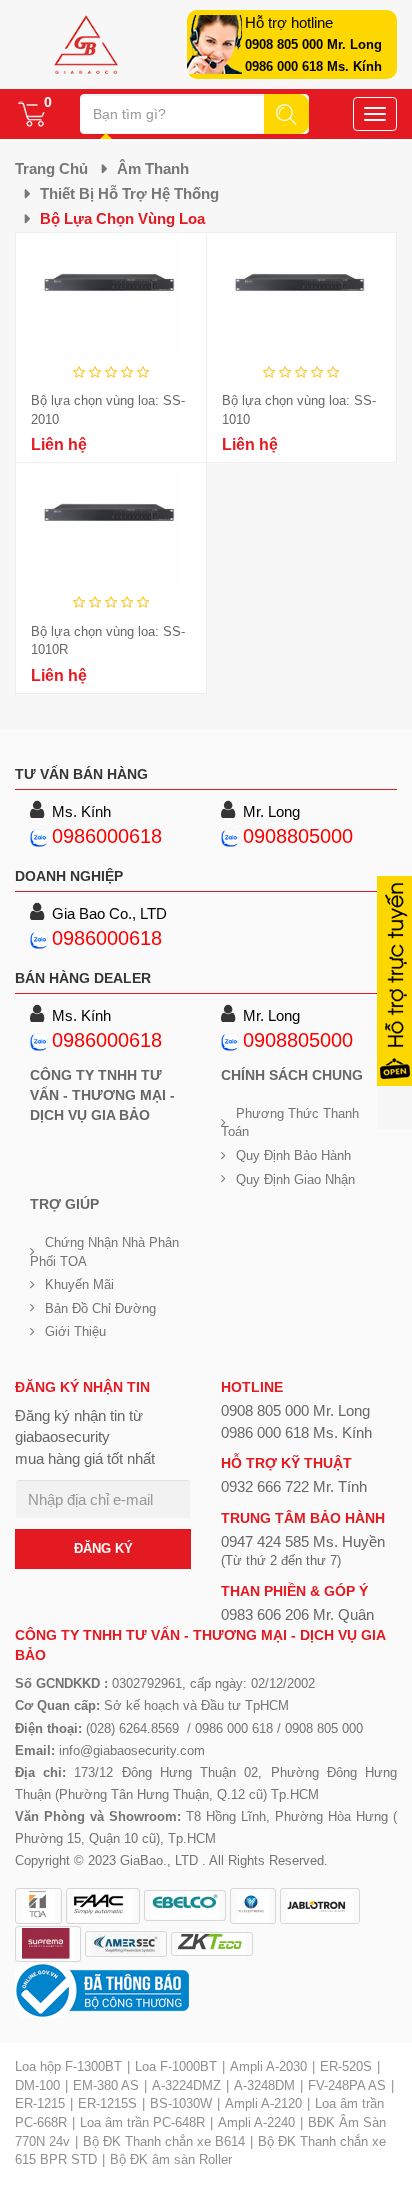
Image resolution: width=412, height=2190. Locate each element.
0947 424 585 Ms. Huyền (303, 1541)
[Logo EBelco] (185, 1905)
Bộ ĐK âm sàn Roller (171, 2159)
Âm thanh (153, 168)
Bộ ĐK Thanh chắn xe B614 (164, 2141)
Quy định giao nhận (295, 1179)
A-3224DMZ (186, 2085)
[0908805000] (230, 836)
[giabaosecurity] (86, 44)
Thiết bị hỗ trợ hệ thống (129, 193)
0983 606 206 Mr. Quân (297, 1614)
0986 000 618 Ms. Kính (313, 66)
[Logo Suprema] (48, 1944)
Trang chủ (51, 168)
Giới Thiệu (75, 1331)
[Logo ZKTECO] (212, 1944)
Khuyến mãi (79, 1284)
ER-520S (346, 2066)
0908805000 (298, 836)
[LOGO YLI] (253, 1906)
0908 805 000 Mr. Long (313, 44)
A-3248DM (264, 2085)
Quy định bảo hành (293, 1155)
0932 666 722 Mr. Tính (294, 1486)
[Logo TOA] (38, 1906)
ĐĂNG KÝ (103, 1548)
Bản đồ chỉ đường (100, 1308)
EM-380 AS (106, 2085)
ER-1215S (107, 2103)
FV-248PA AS (347, 2085)
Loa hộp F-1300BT (68, 2066)
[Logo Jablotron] (320, 1906)
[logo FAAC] (103, 1906)
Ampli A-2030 (268, 2066)
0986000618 (107, 836)
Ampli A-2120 (263, 2103)
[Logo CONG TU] (126, 1944)
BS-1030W (181, 2103)
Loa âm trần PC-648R (142, 2122)
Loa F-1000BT (176, 2066)
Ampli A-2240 (256, 2122)
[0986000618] (39, 836)
